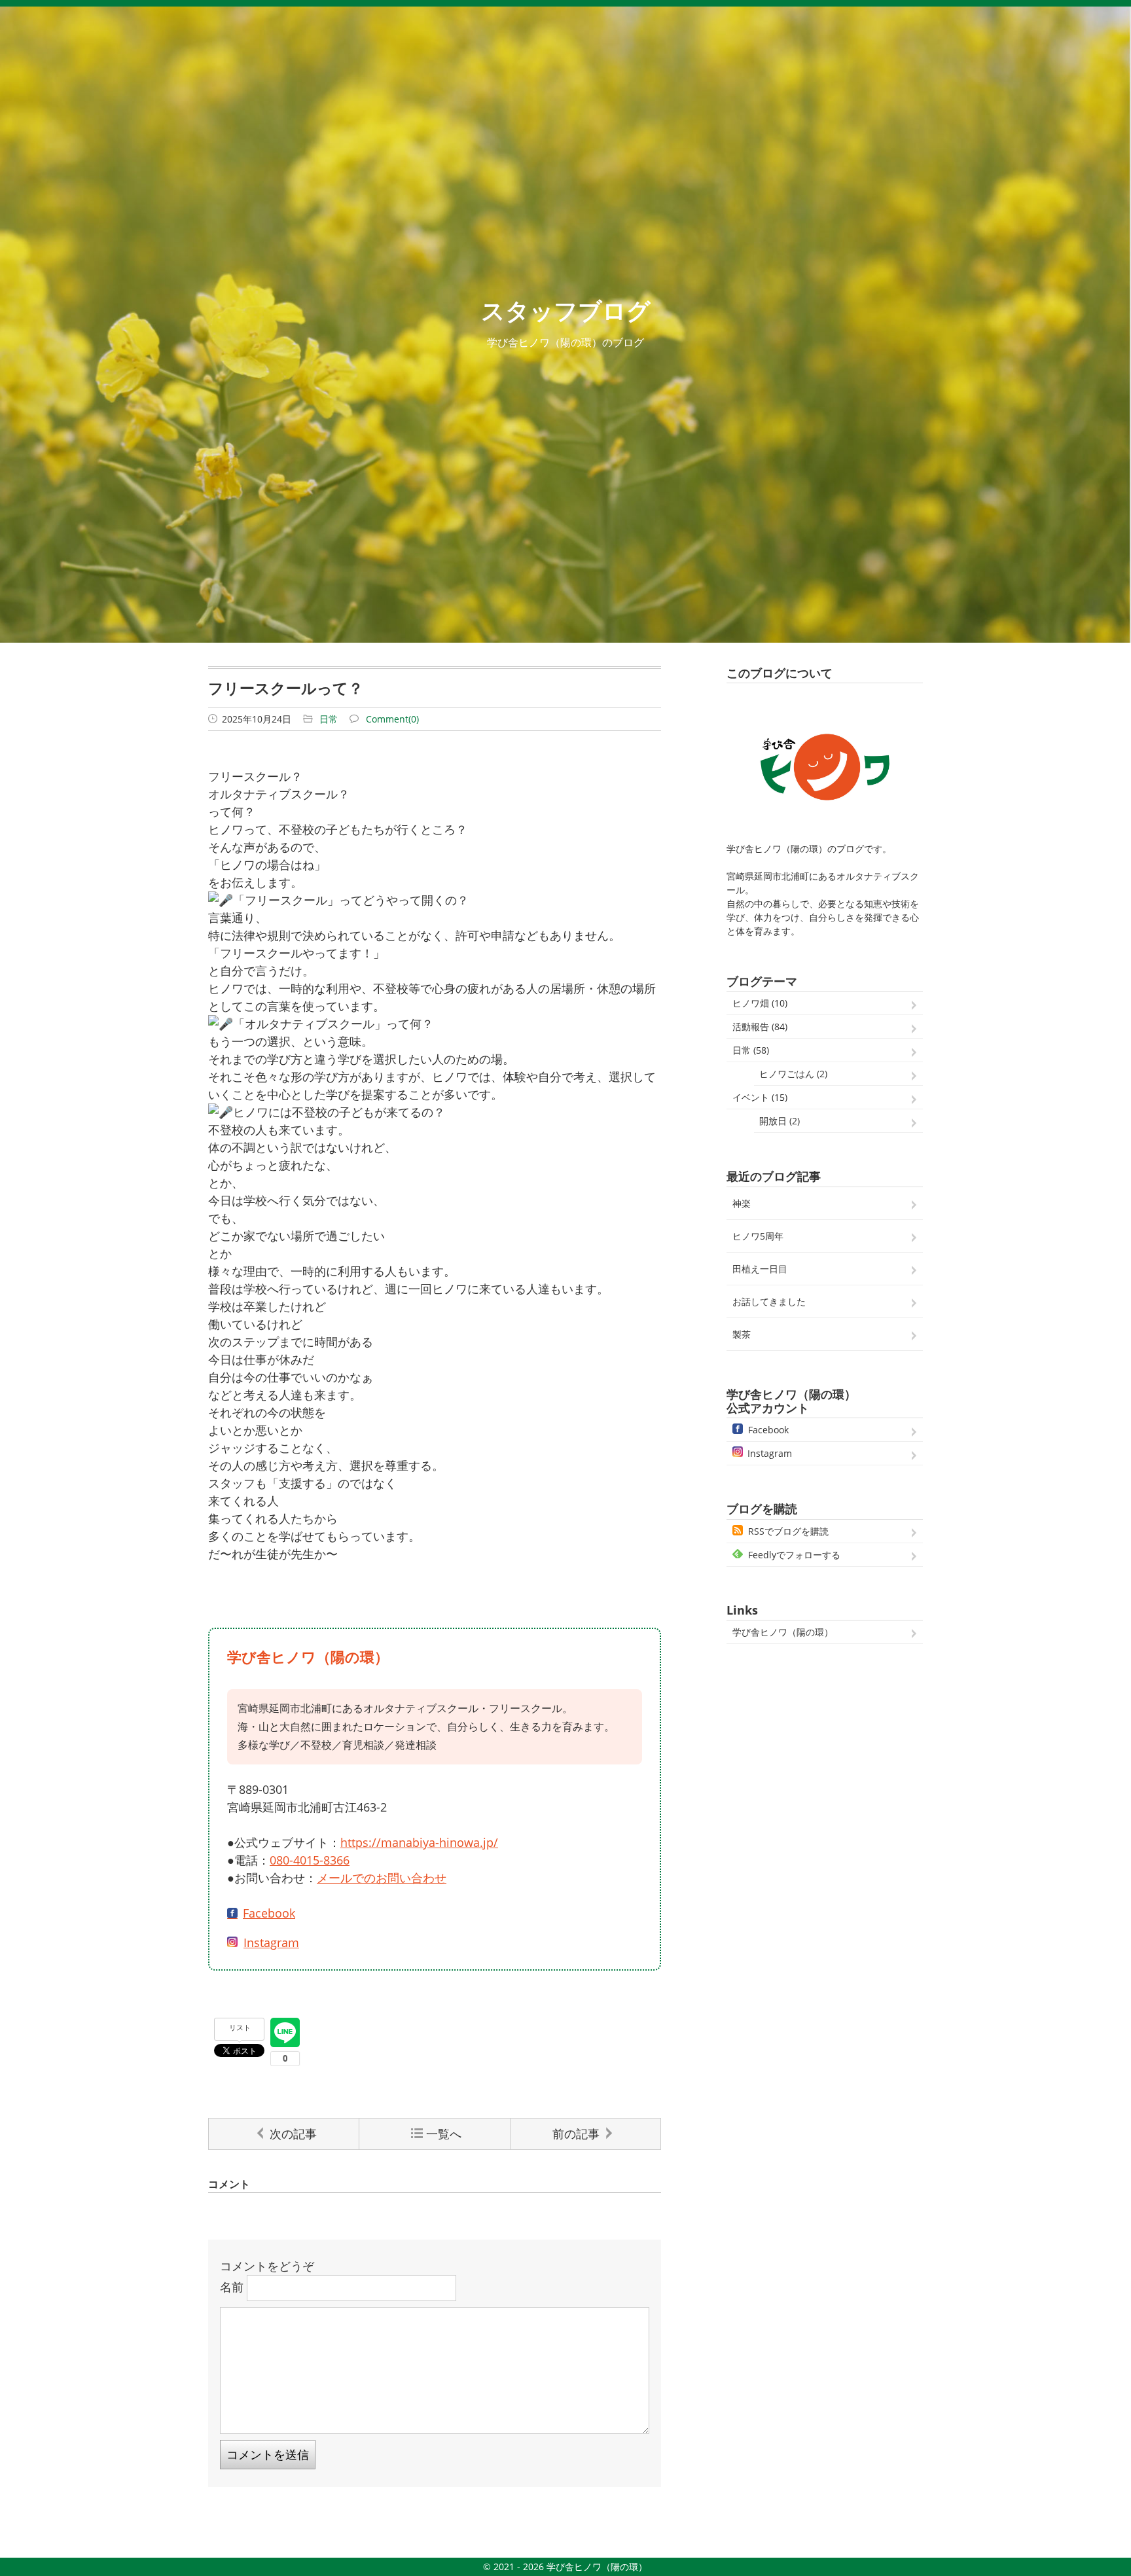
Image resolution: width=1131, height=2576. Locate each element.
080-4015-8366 (310, 1860)
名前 (232, 2286)
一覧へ (444, 2134)
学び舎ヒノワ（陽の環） (783, 1632)
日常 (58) (751, 1050)
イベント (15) (760, 1097)
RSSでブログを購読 (788, 1531)
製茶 (742, 1334)
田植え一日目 (760, 1269)
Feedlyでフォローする (794, 1555)
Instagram (271, 1942)
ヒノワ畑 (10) (760, 1003)
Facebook (269, 1913)
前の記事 (576, 2134)
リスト (240, 2027)
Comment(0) (392, 719)
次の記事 (293, 2134)
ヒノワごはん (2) (793, 1074)
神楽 (742, 1203)
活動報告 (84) (760, 1027)
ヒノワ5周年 (758, 1236)
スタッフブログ (566, 311)
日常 (329, 719)
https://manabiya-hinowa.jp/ (419, 1842)
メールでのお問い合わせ (382, 1878)
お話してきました (769, 1301)
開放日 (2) (780, 1121)
